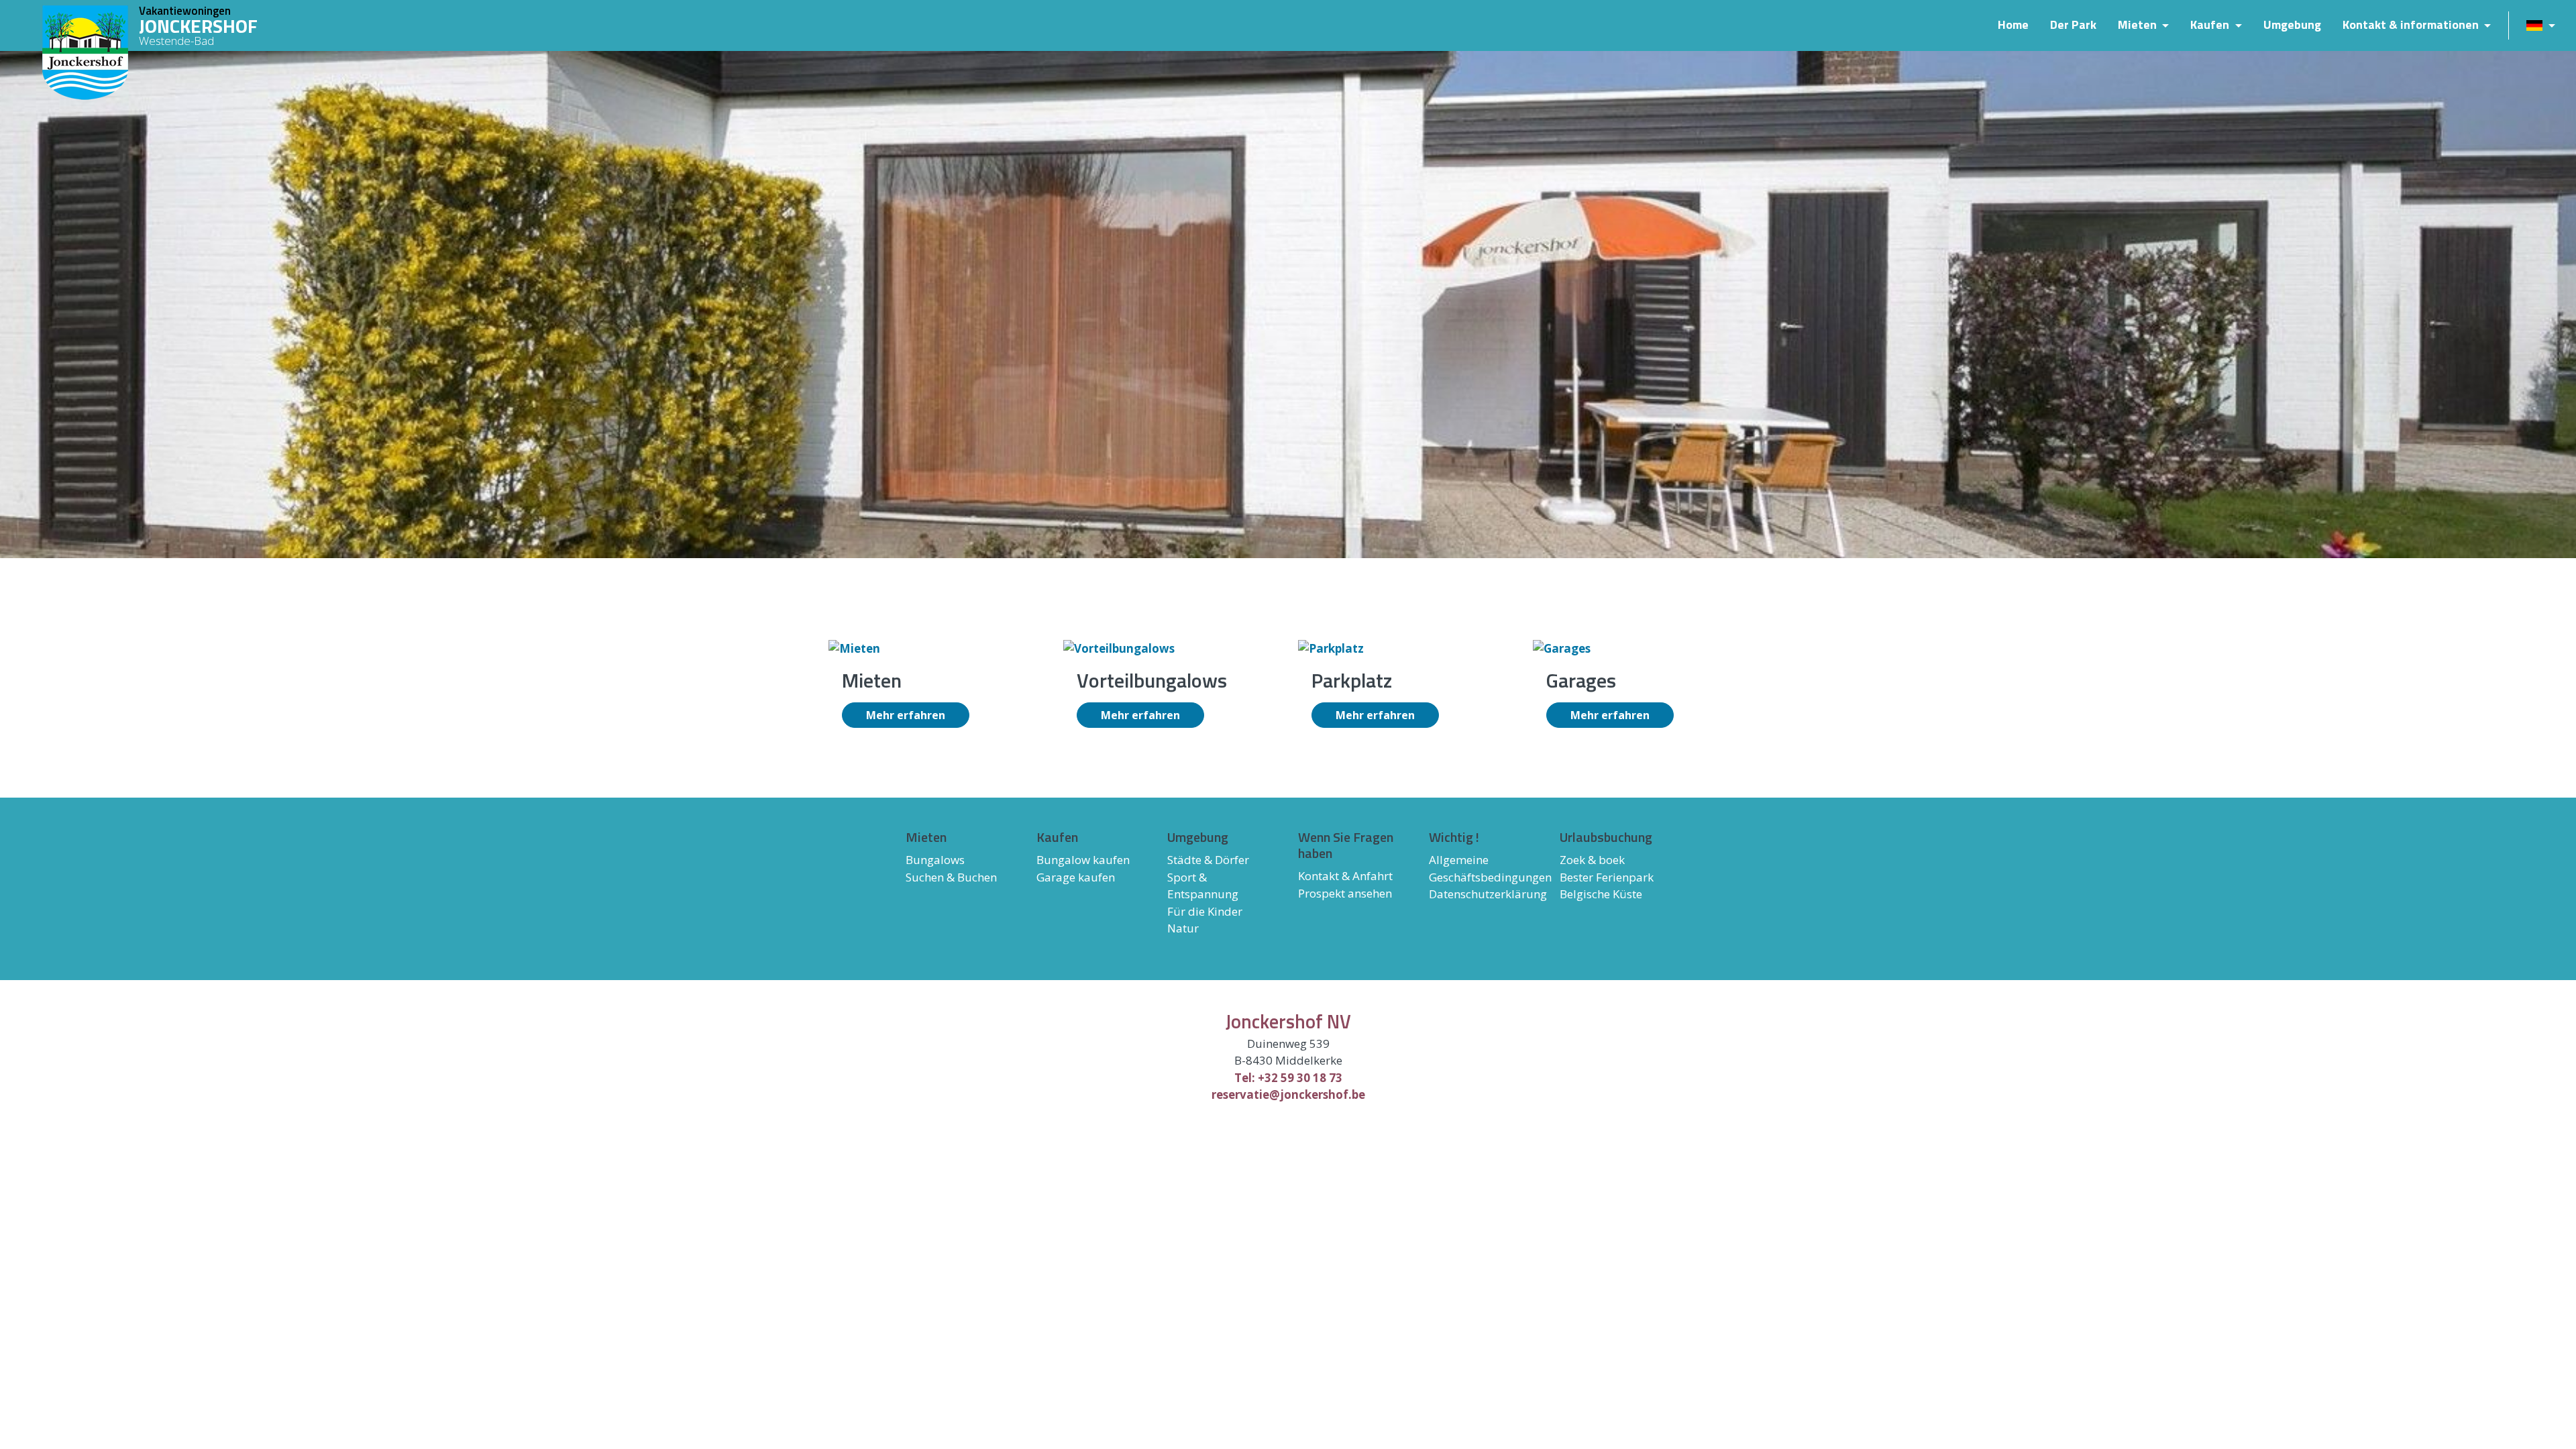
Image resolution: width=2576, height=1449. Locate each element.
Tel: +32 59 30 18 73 (1288, 1078)
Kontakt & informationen (2412, 25)
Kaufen (2211, 25)
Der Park (2073, 25)
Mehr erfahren (906, 715)
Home (2013, 25)
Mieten (2139, 25)
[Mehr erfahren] (854, 647)
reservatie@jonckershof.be (1288, 1094)
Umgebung (2292, 25)
